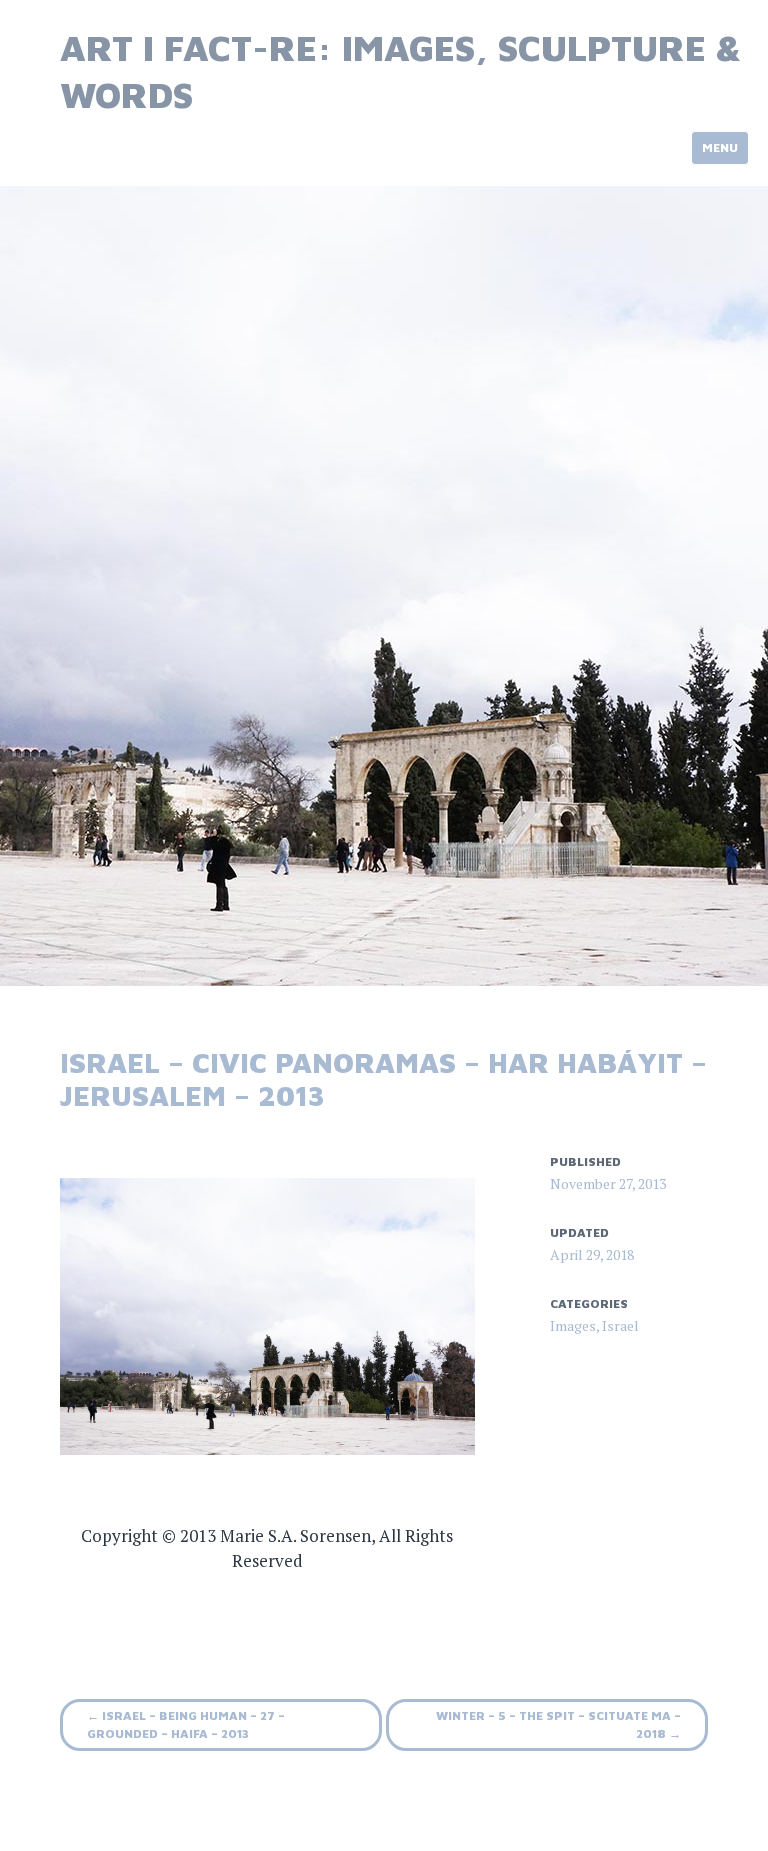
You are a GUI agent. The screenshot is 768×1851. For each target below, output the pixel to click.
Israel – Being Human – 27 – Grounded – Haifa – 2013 (186, 1724)
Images (573, 1325)
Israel (620, 1325)
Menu (720, 147)
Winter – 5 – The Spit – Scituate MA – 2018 (558, 1724)
